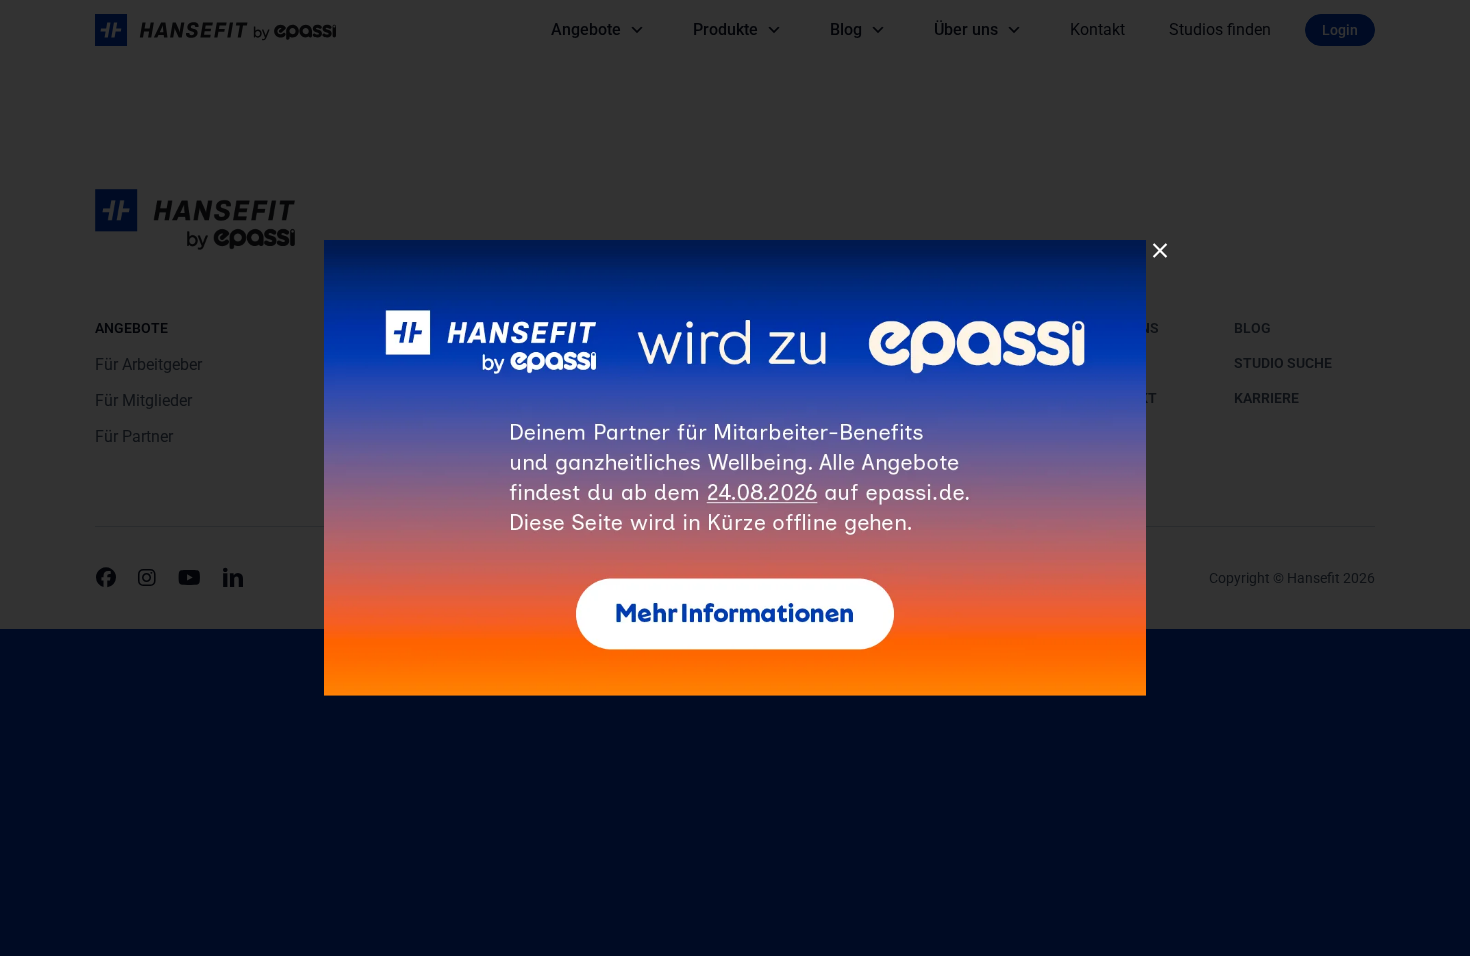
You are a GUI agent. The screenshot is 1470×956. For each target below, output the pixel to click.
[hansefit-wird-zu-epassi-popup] (735, 247)
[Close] (1160, 251)
